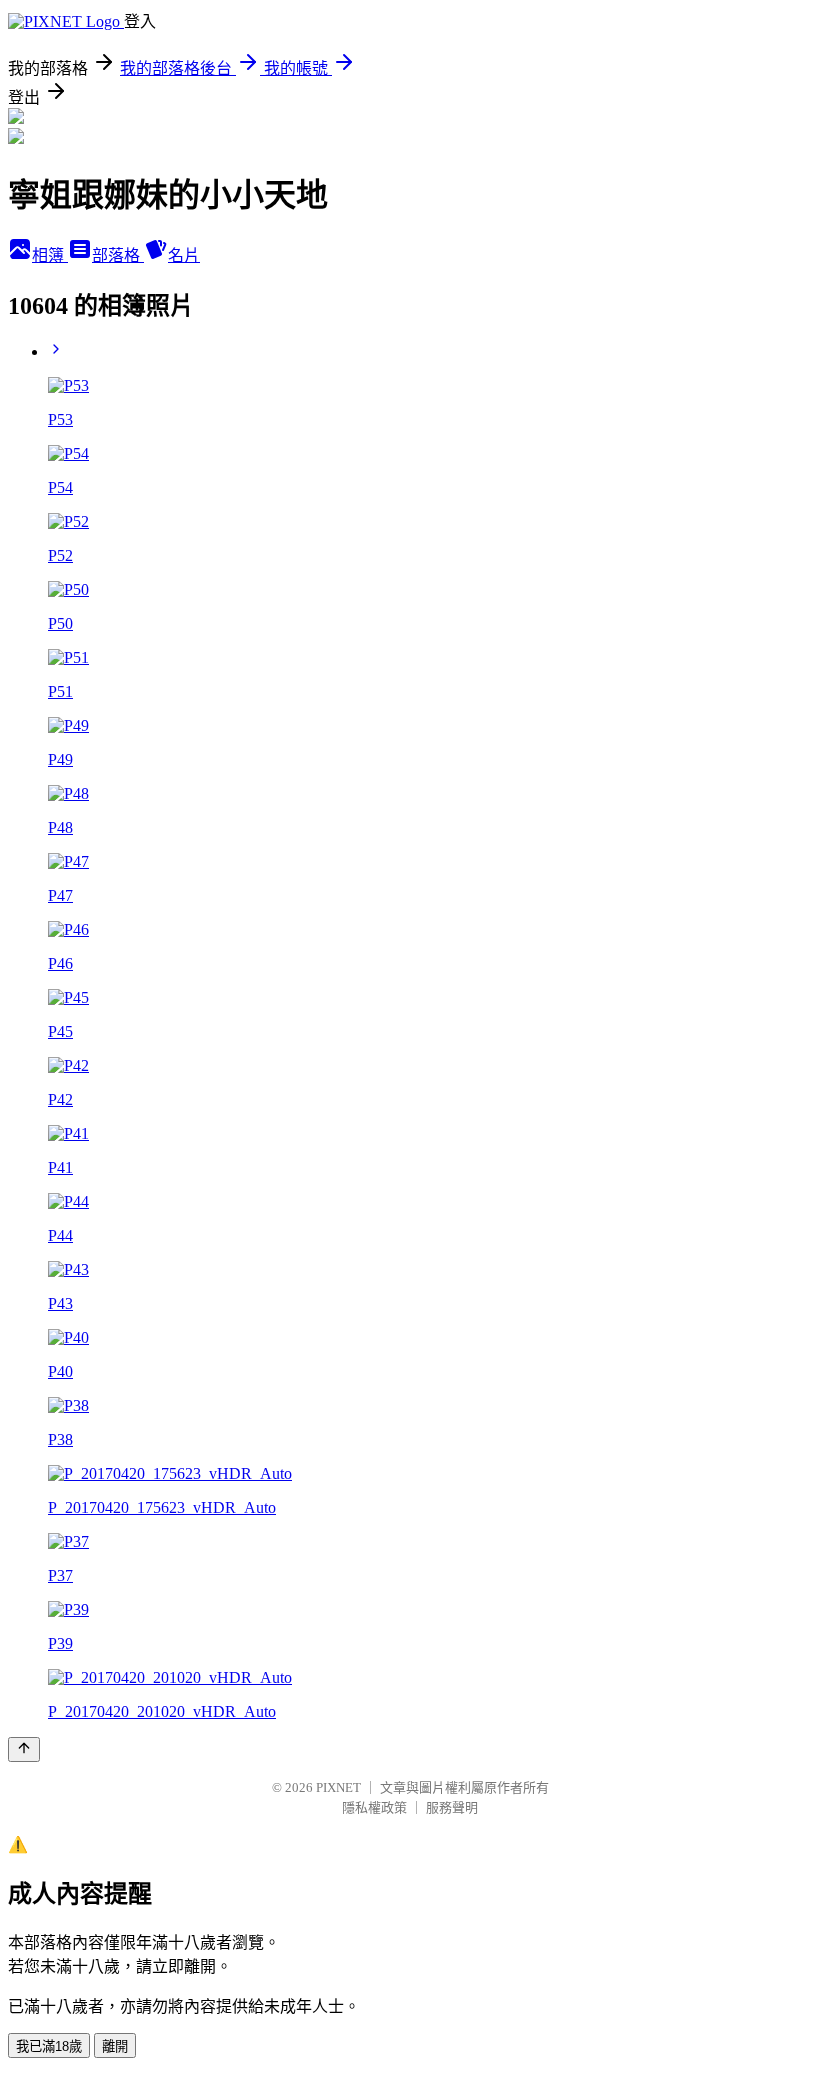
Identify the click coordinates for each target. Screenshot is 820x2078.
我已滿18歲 (49, 2046)
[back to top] (24, 1749)
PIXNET (338, 1787)
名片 (184, 255)
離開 (115, 2046)
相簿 (50, 255)
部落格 (118, 255)
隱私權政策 (374, 1807)
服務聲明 (452, 1807)
